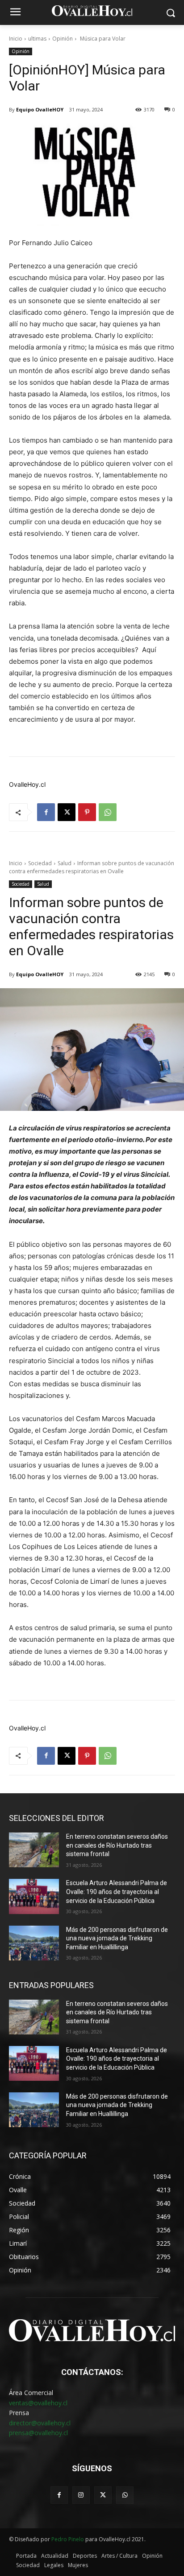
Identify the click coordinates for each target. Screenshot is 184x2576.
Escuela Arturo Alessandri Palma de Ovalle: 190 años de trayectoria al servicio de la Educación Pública (117, 1892)
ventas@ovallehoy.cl (38, 2403)
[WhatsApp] (108, 812)
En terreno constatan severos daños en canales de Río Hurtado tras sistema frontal (117, 1845)
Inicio (16, 39)
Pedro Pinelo (68, 2539)
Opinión (63, 39)
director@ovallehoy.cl (40, 2423)
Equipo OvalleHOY (40, 109)
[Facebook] (46, 812)
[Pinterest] (87, 812)
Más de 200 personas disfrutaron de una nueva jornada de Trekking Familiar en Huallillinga (117, 1938)
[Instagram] (81, 2495)
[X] (67, 812)
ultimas (37, 39)
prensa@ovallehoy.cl (38, 2433)
